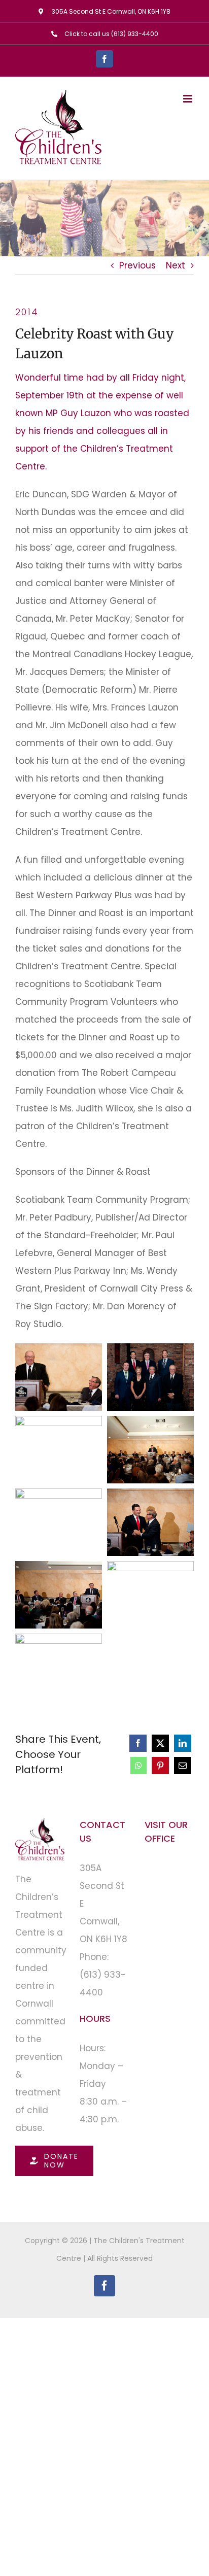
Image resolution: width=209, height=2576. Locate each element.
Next (176, 265)
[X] (160, 1743)
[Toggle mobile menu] (188, 99)
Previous (137, 265)
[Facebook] (138, 1743)
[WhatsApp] (138, 1766)
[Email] (183, 1766)
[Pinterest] (160, 1766)
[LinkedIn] (183, 1743)
